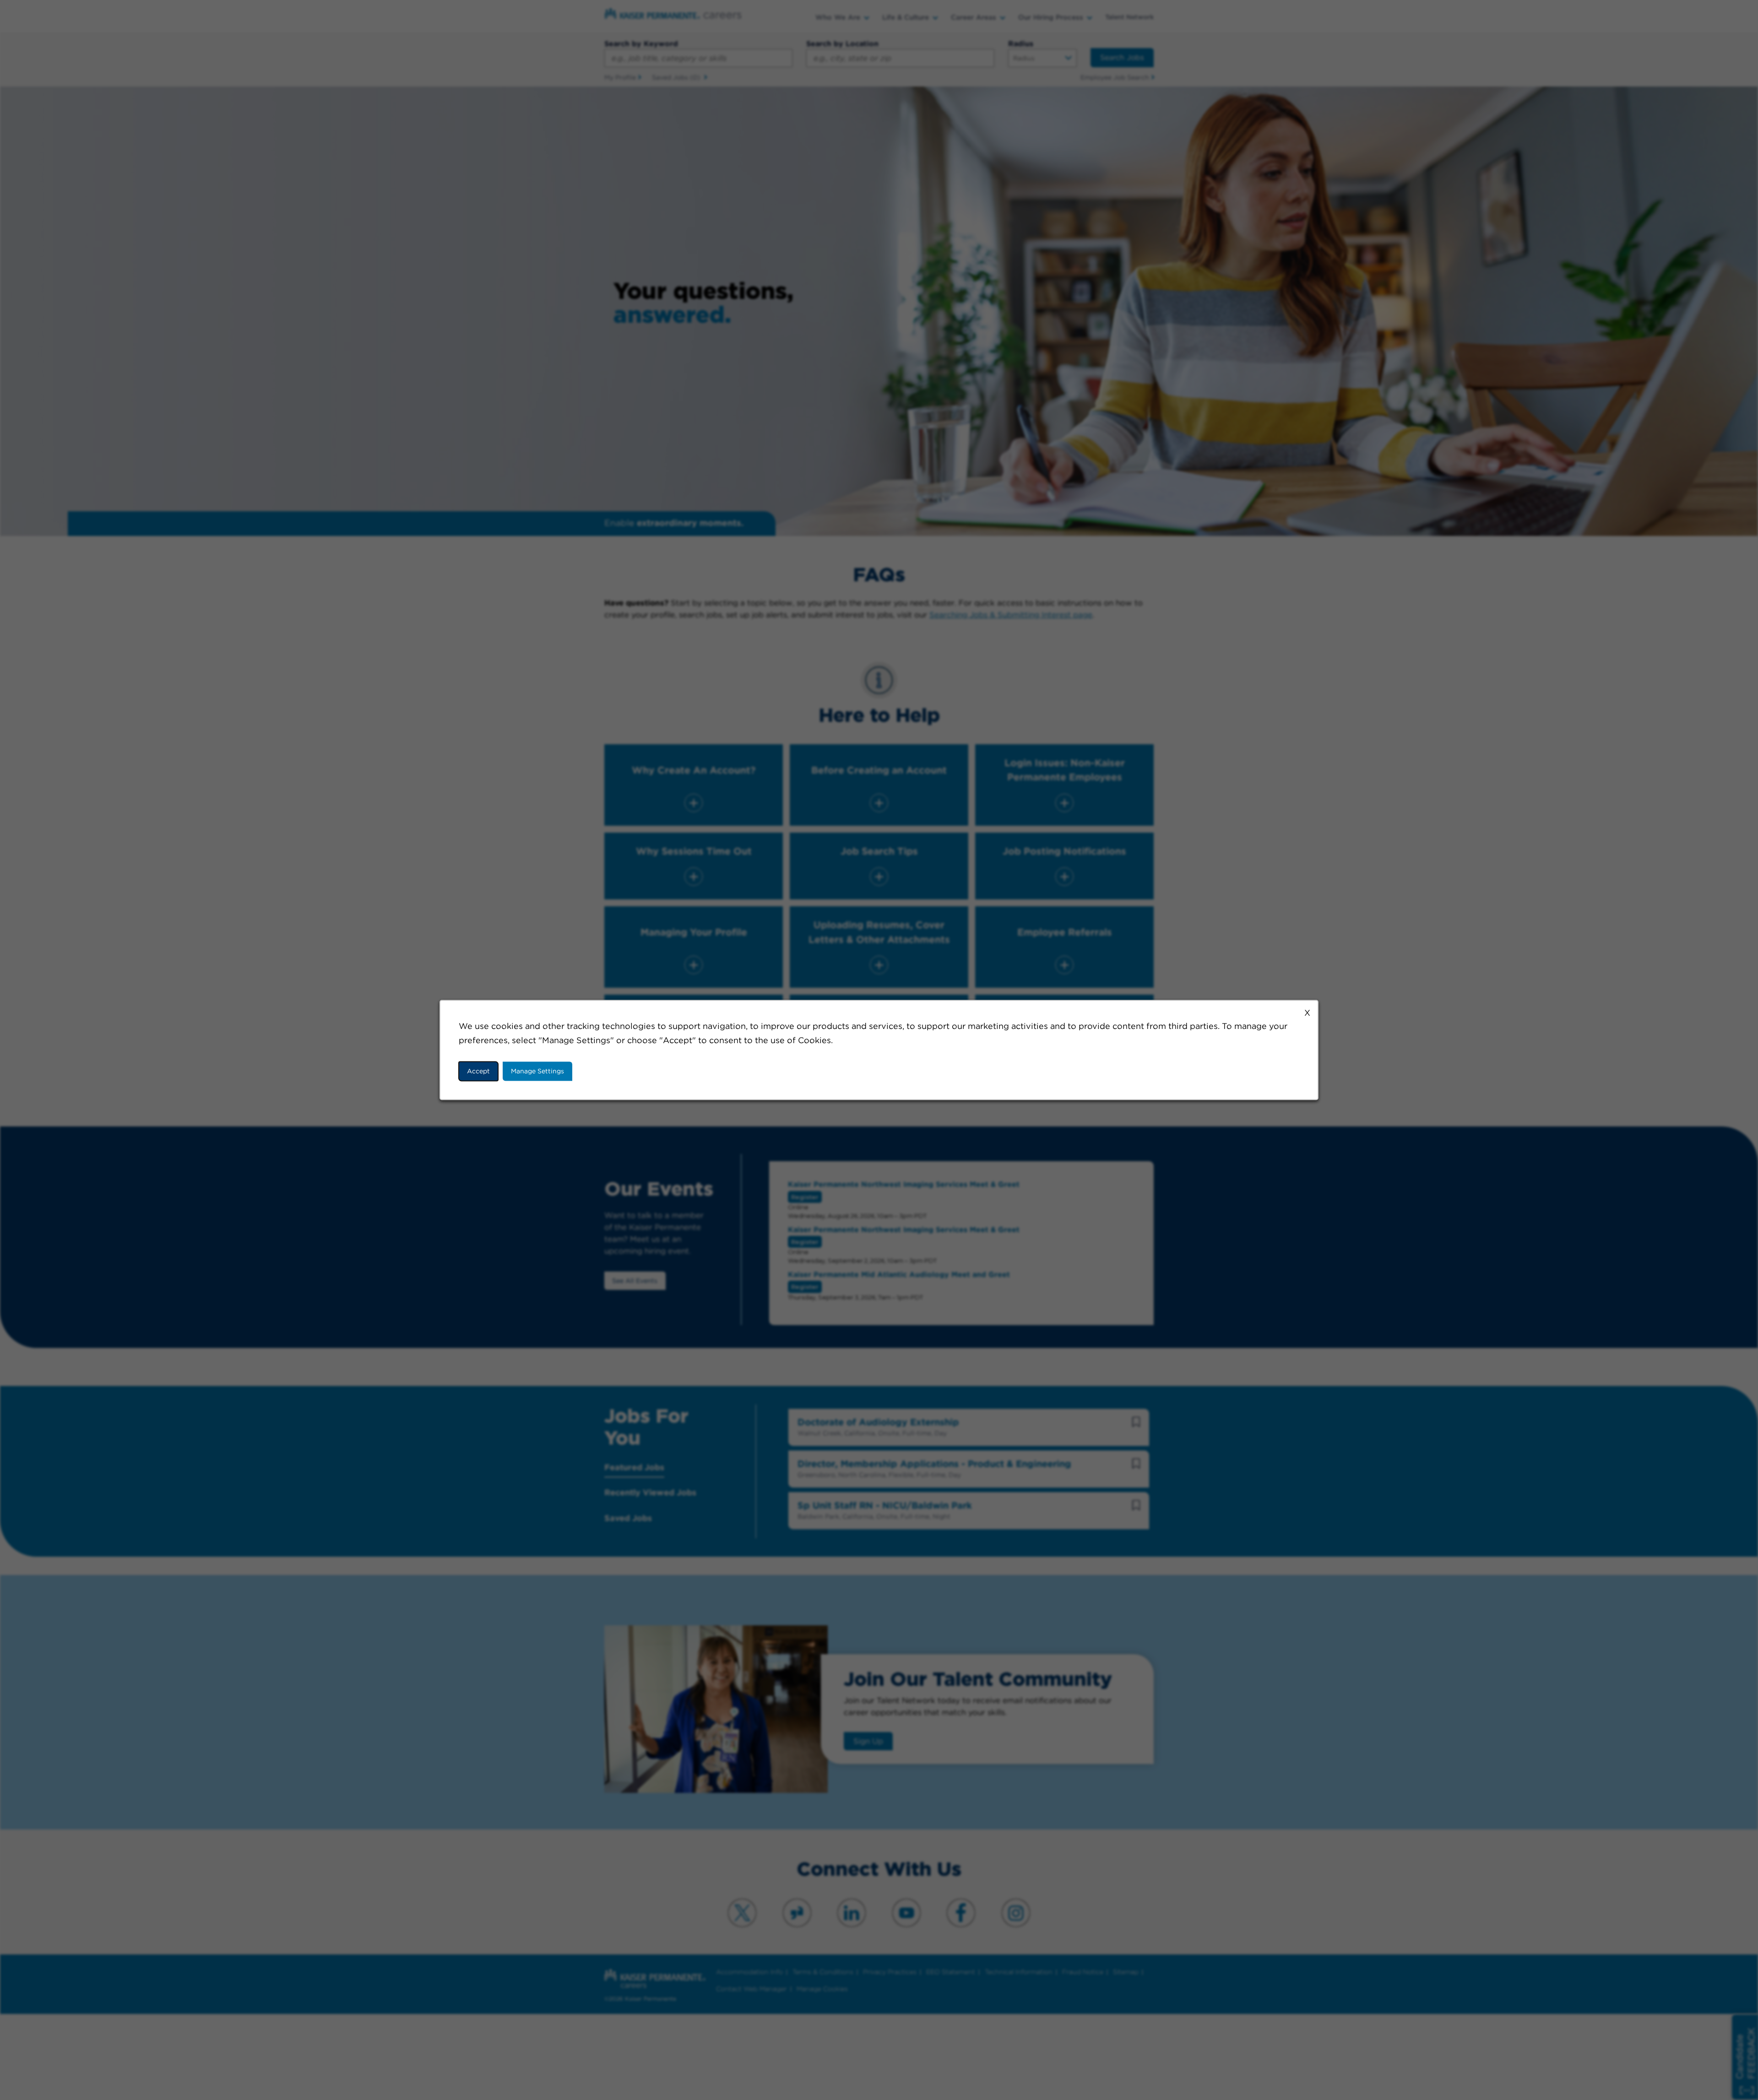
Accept (478, 1071)
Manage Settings (537, 1071)
